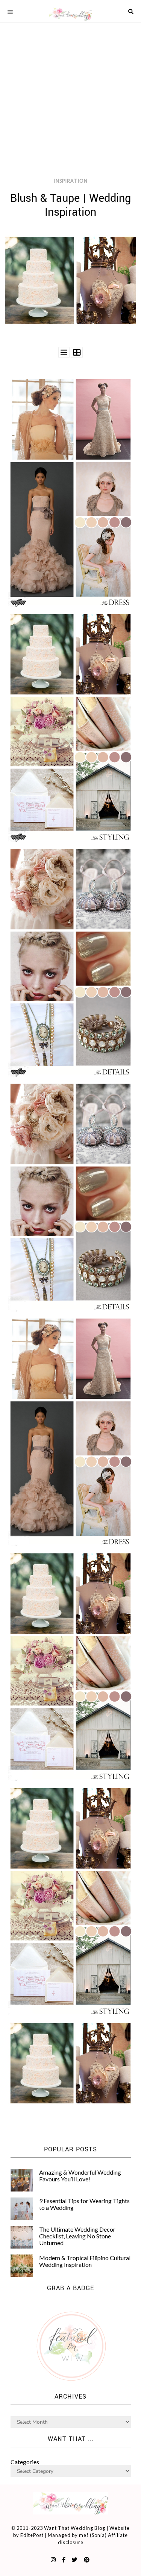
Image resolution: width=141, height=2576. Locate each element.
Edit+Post (32, 2535)
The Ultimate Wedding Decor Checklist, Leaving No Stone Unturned (77, 2236)
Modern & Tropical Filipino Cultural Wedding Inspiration (85, 2261)
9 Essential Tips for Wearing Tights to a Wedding (84, 2204)
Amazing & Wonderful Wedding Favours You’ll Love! (80, 2176)
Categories (25, 2462)
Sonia (98, 2535)
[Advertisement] (70, 74)
